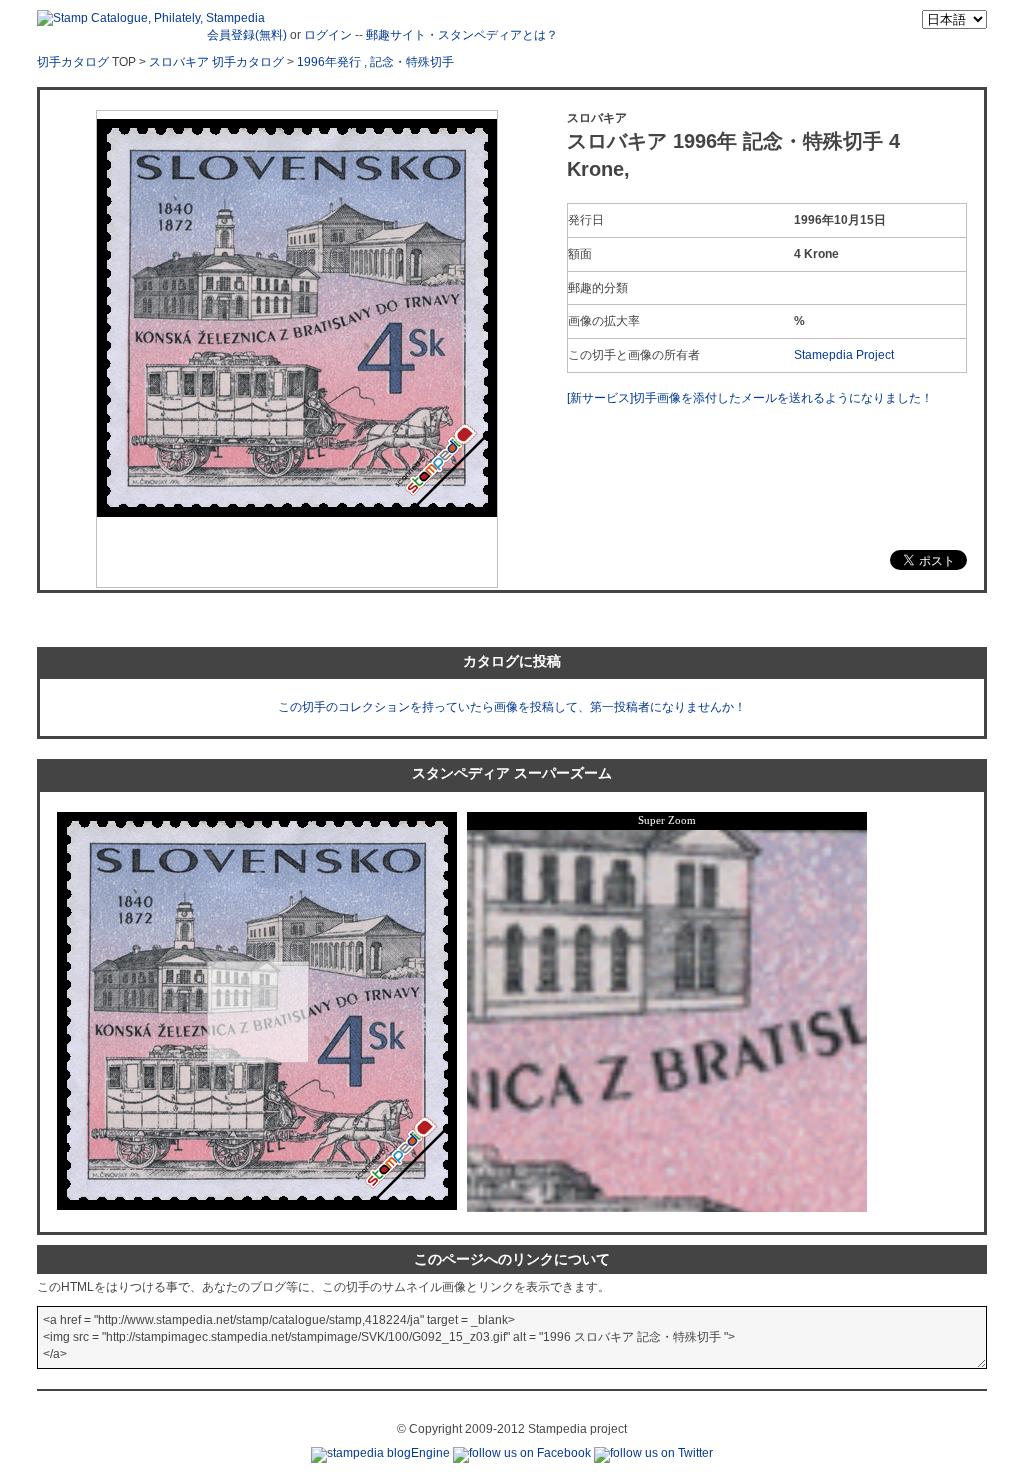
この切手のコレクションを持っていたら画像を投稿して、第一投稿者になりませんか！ (512, 707)
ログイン (328, 35)
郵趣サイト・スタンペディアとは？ (462, 35)
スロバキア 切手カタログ (216, 62)
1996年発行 (329, 62)
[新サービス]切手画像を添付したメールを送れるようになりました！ (750, 398)
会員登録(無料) (247, 35)
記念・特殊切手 (412, 62)
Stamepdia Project (844, 355)
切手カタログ (73, 62)
